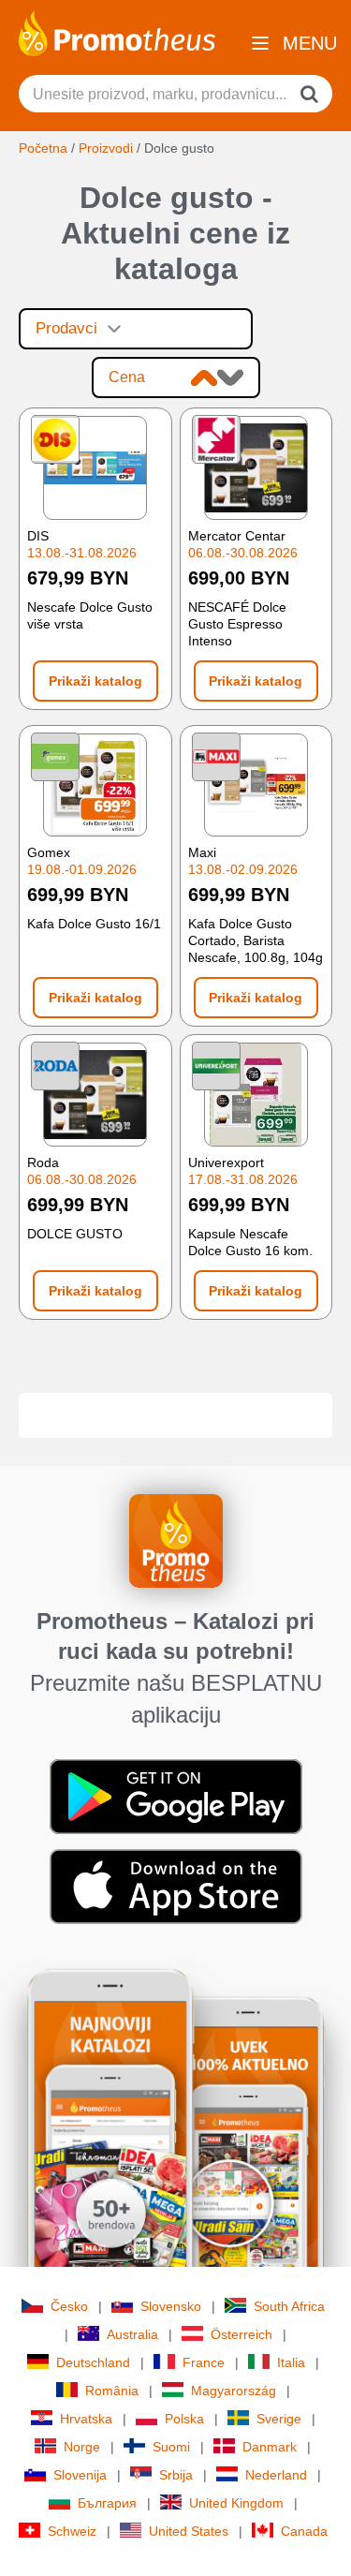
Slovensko (171, 2306)
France (204, 2362)
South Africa (289, 2306)
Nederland (276, 2475)
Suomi (171, 2447)
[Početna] (117, 32)
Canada (304, 2531)
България (107, 2503)
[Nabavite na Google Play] (176, 1795)
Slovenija (80, 2475)
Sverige (279, 2419)
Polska (184, 2419)
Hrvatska (86, 2419)
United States (189, 2531)
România (112, 2391)
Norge (82, 2447)
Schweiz (72, 2531)
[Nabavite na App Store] (176, 1885)
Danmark (270, 2447)
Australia (132, 2334)
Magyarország (234, 2391)
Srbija (176, 2475)
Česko (69, 2306)
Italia (291, 2362)
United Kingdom (236, 2503)
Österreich (241, 2334)
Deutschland (93, 2362)
